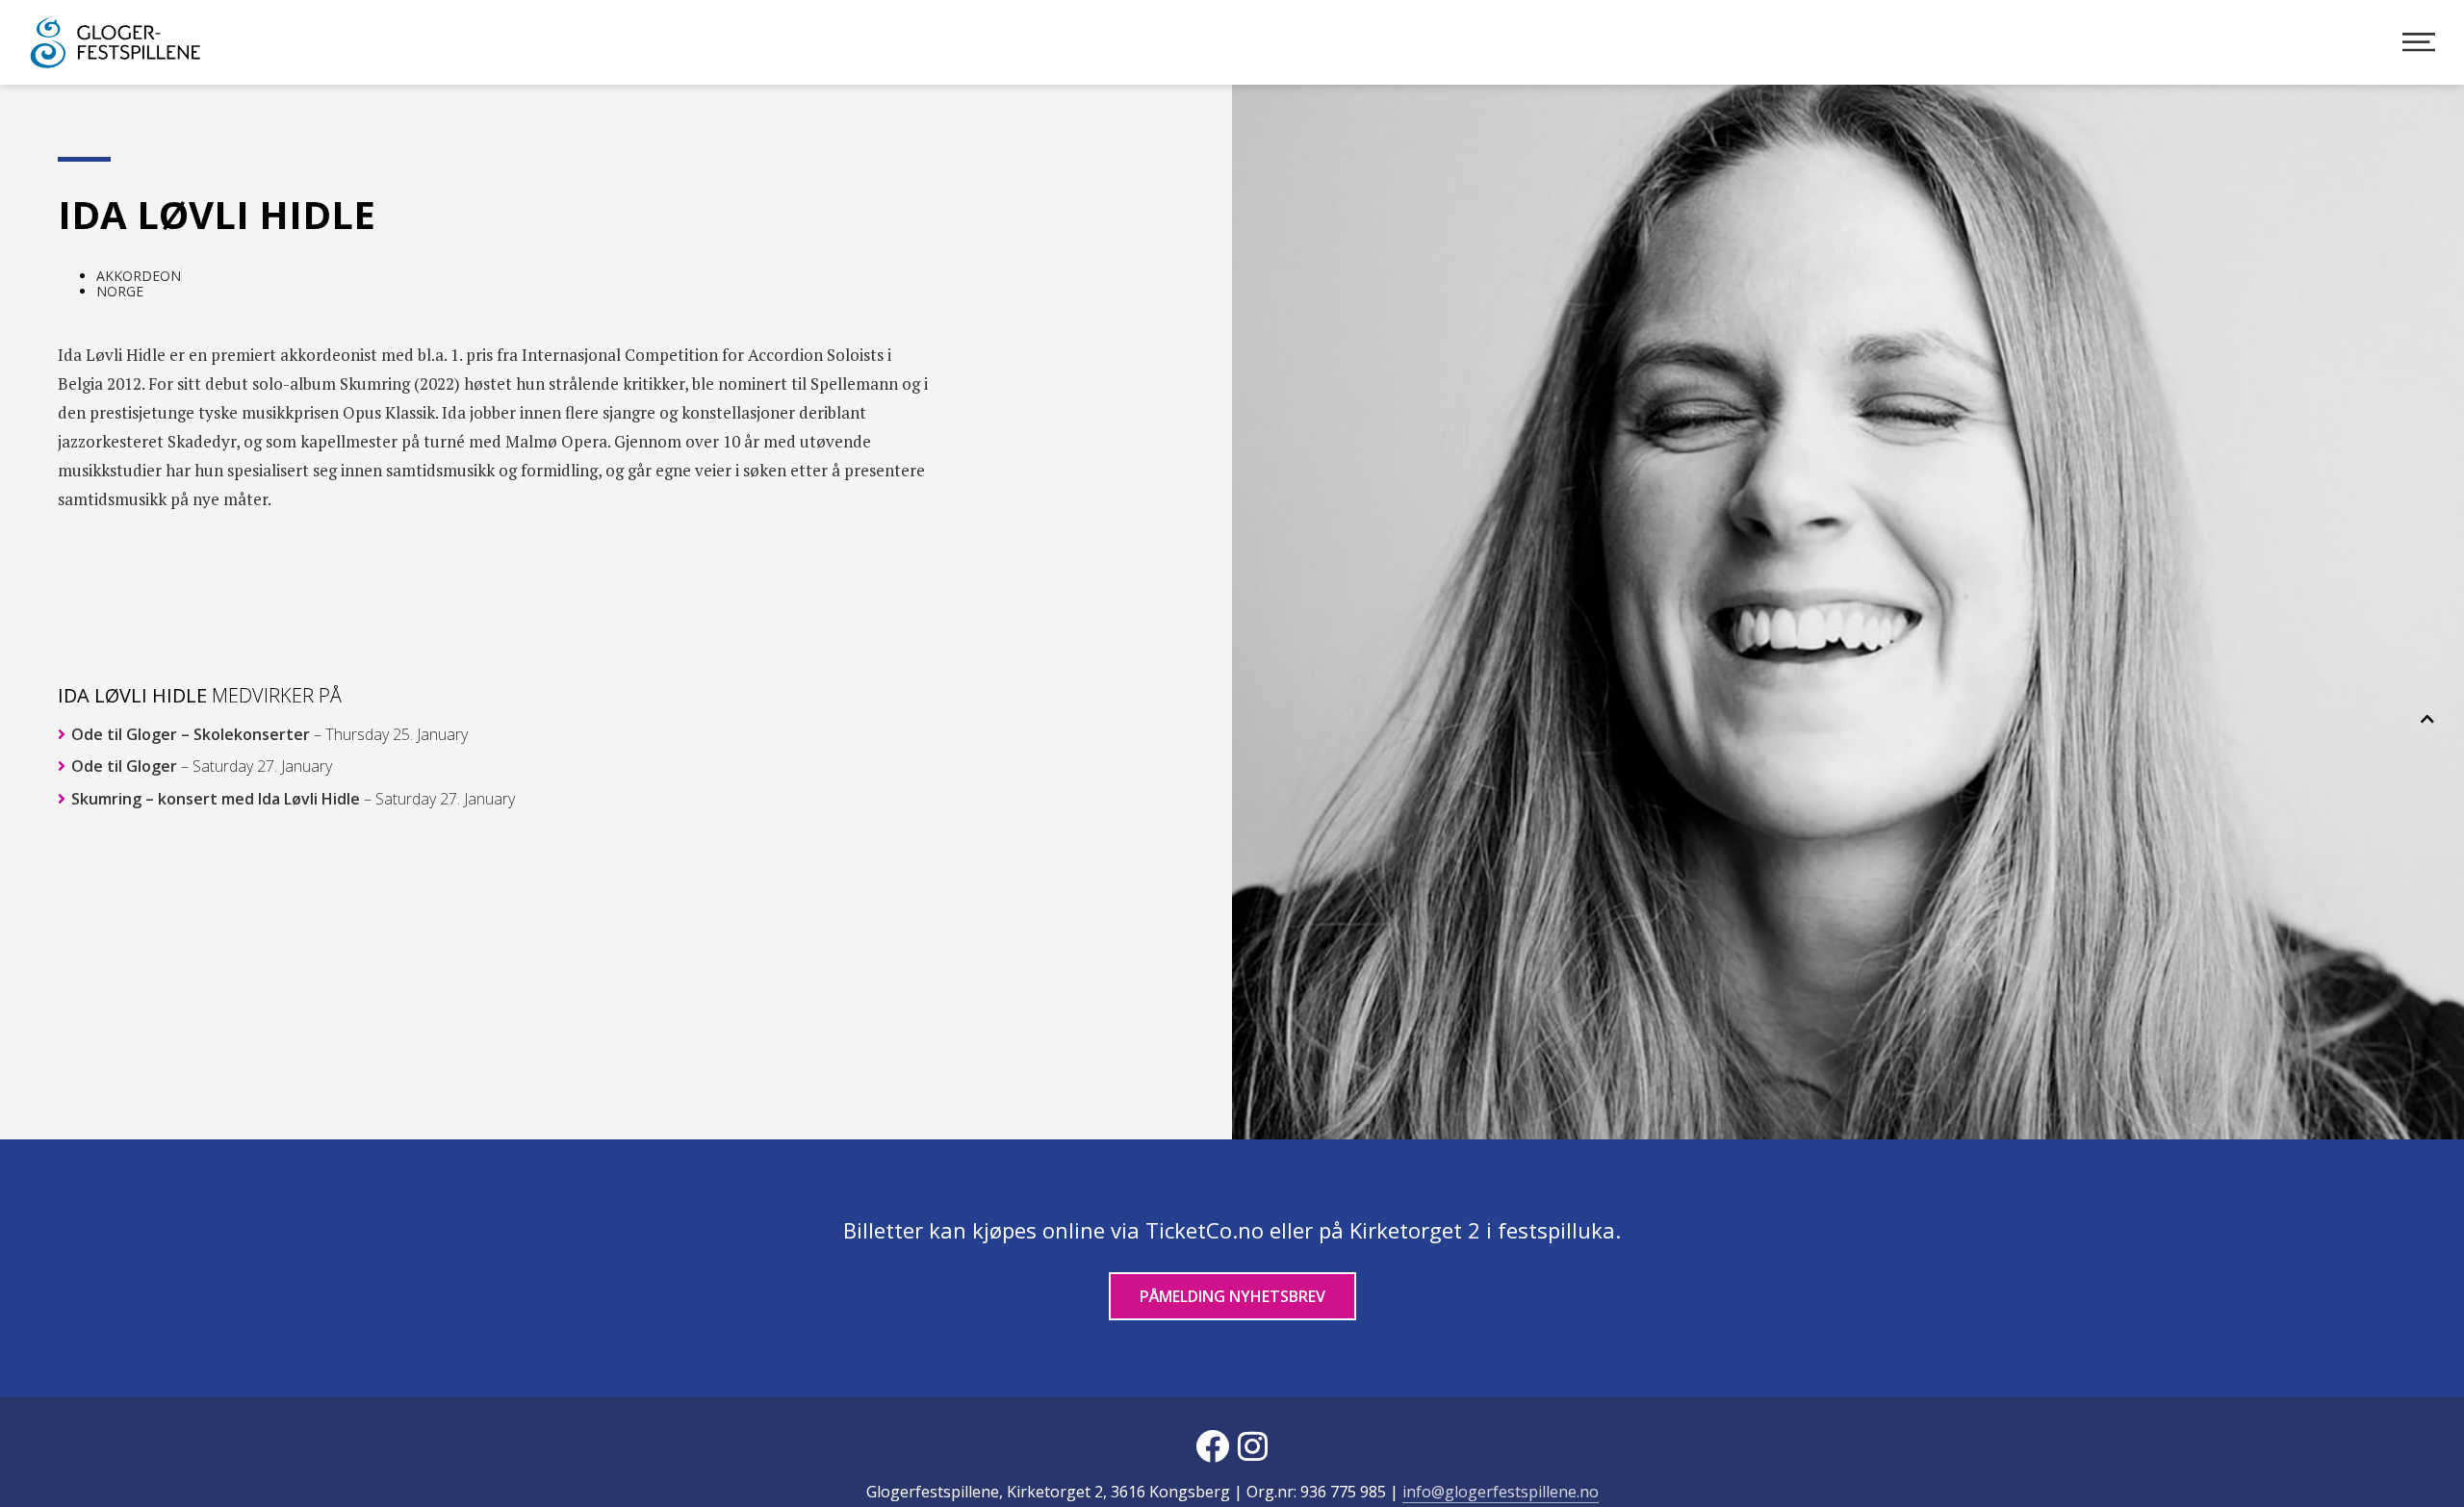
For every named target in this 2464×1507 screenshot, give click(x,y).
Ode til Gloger (200, 767)
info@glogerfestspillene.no (1501, 1492)
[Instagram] (1252, 1445)
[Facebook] (1212, 1445)
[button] (2427, 719)
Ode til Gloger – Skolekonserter (268, 734)
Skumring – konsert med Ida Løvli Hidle (291, 799)
